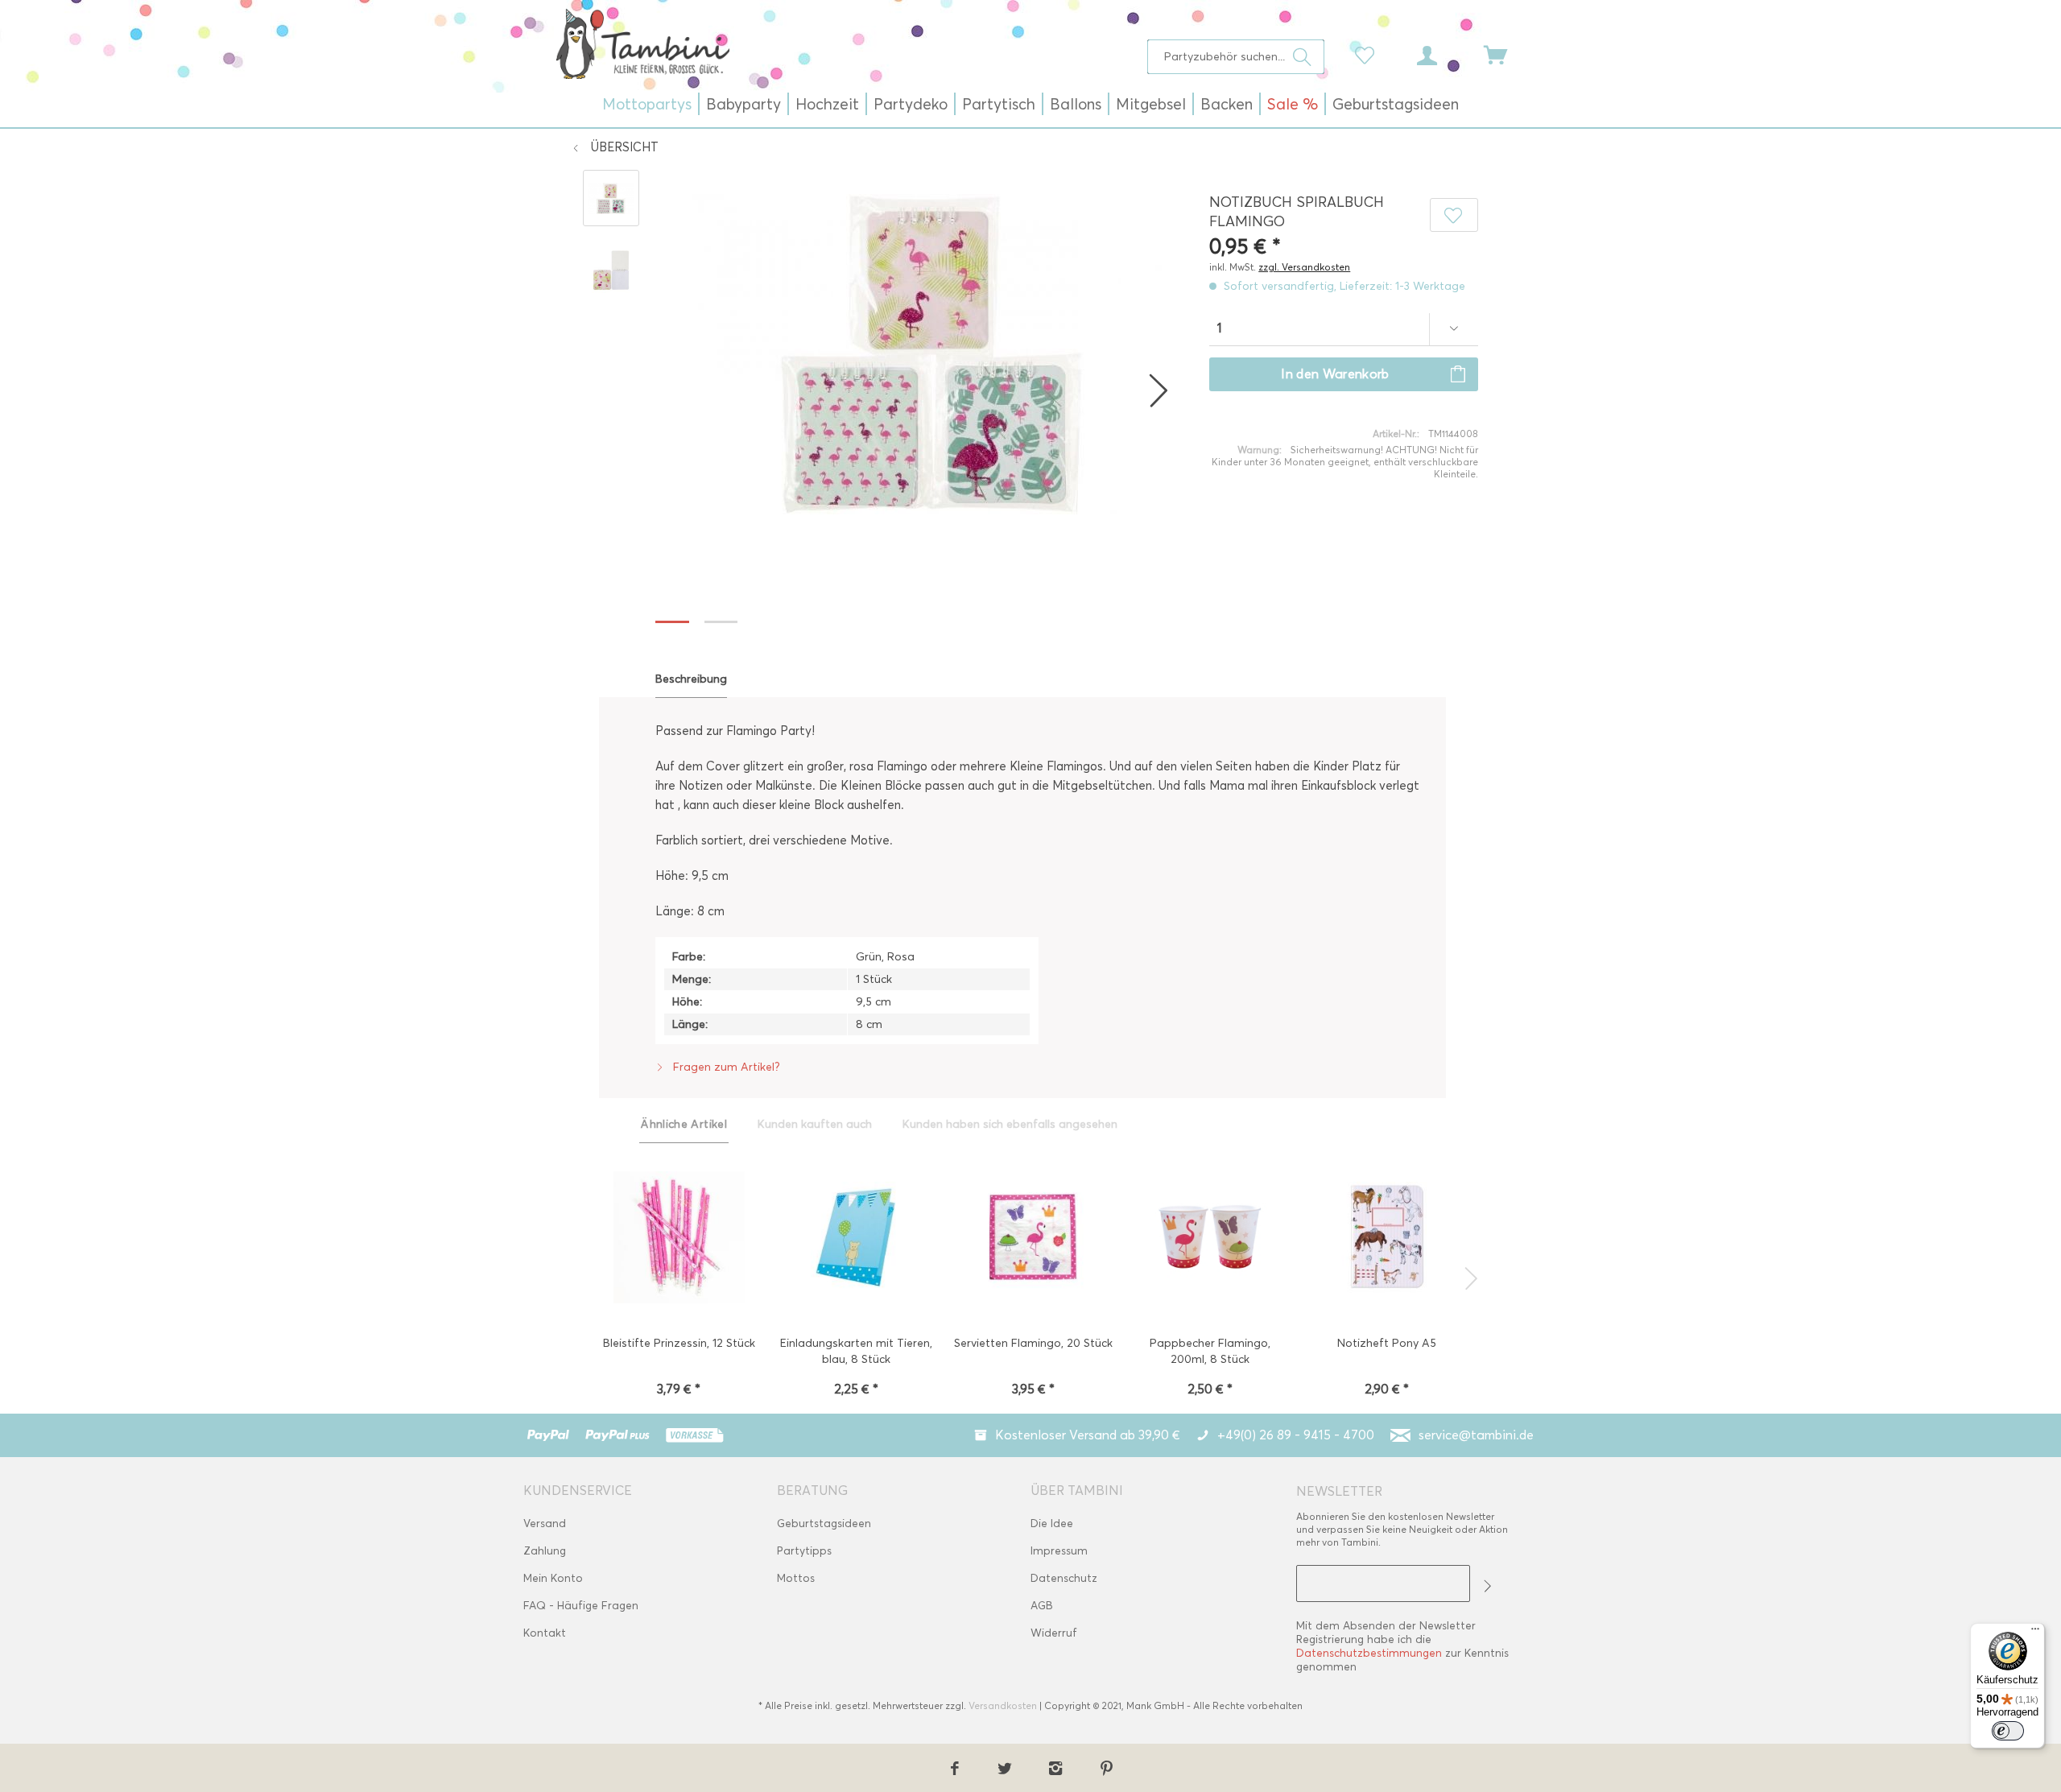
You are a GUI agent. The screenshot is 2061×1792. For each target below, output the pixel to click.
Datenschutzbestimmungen (1369, 1653)
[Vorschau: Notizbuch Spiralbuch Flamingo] (611, 198)
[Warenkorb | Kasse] (1505, 54)
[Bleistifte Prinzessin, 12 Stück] (679, 1239)
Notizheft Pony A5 (1387, 1343)
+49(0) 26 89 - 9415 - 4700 (1296, 1435)
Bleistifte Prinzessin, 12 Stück (679, 1343)
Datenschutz (1064, 1578)
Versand (545, 1524)
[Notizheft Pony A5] (1387, 1239)
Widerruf (1054, 1633)
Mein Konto (553, 1578)
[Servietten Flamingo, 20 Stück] (1033, 1239)
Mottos (796, 1578)
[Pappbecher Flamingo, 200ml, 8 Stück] (1210, 1239)
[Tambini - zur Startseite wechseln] (642, 43)
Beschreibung (691, 679)
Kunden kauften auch (815, 1124)
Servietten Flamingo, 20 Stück (1033, 1343)
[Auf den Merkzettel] (1454, 215)
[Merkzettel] (1369, 54)
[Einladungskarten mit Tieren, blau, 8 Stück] (856, 1239)
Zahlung (545, 1551)
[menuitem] (1236, 57)
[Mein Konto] (1442, 54)
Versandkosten (1003, 1705)
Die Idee (1052, 1524)
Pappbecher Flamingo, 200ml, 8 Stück (1210, 1351)
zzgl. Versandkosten (1304, 267)
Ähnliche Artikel (684, 1124)
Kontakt (545, 1633)
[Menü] (2035, 1633)
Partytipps (804, 1551)
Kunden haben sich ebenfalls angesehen (1010, 1124)
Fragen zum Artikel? (725, 1067)
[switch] (2008, 1731)
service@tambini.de (1476, 1435)
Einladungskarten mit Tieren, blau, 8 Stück (856, 1351)
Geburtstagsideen (824, 1524)
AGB (1042, 1606)
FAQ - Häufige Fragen (581, 1606)
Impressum (1059, 1551)
